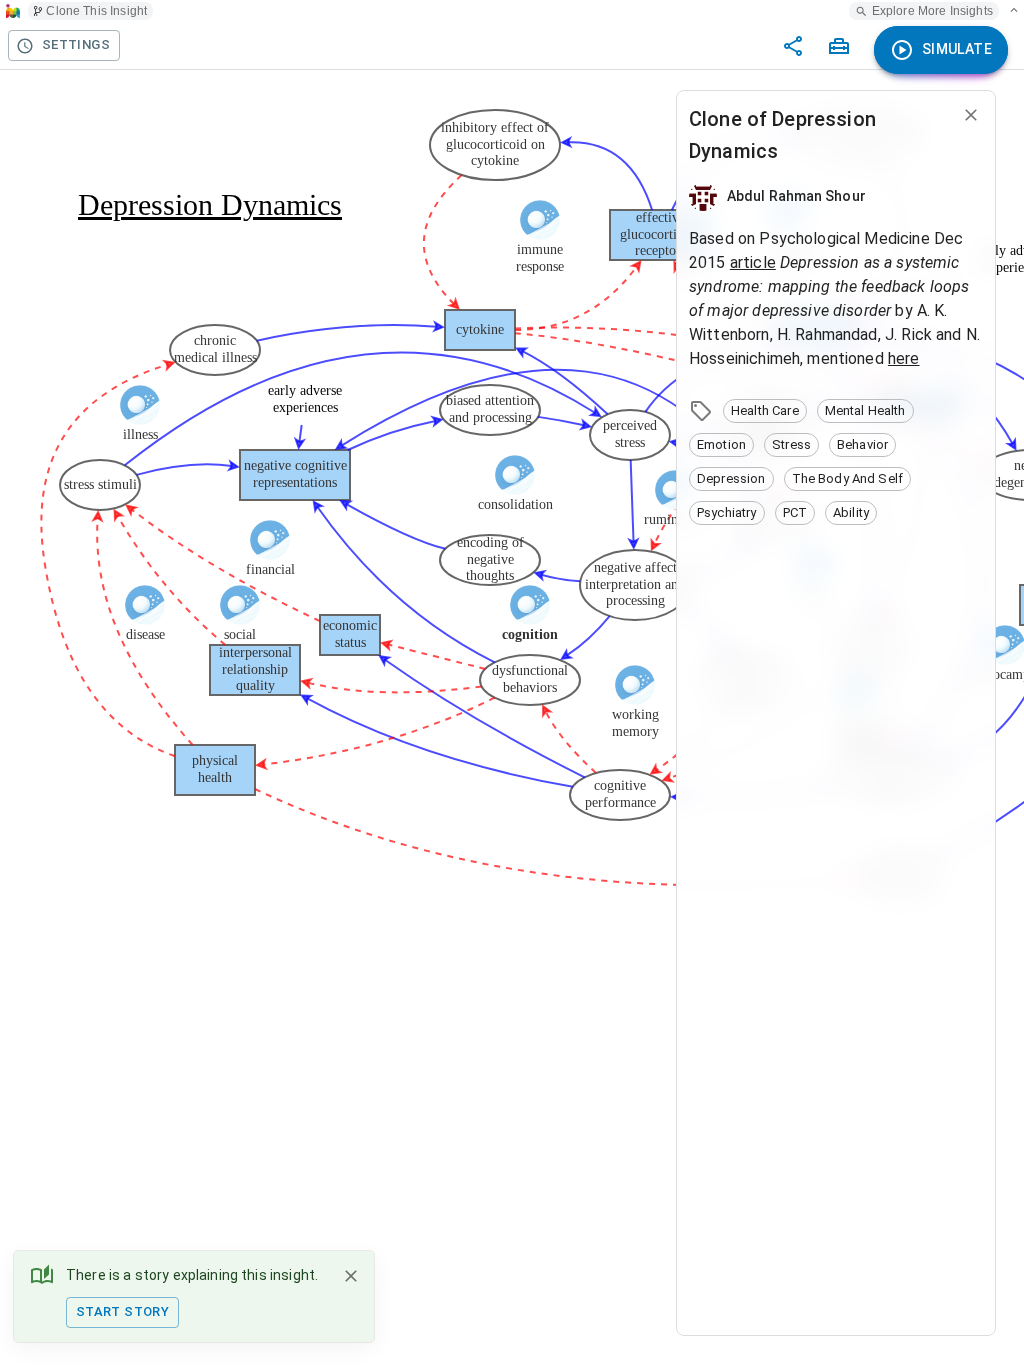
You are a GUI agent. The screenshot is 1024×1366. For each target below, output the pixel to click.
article (753, 262)
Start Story (122, 1311)
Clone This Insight (96, 11)
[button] (765, 411)
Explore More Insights (932, 11)
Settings (76, 44)
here (904, 358)
